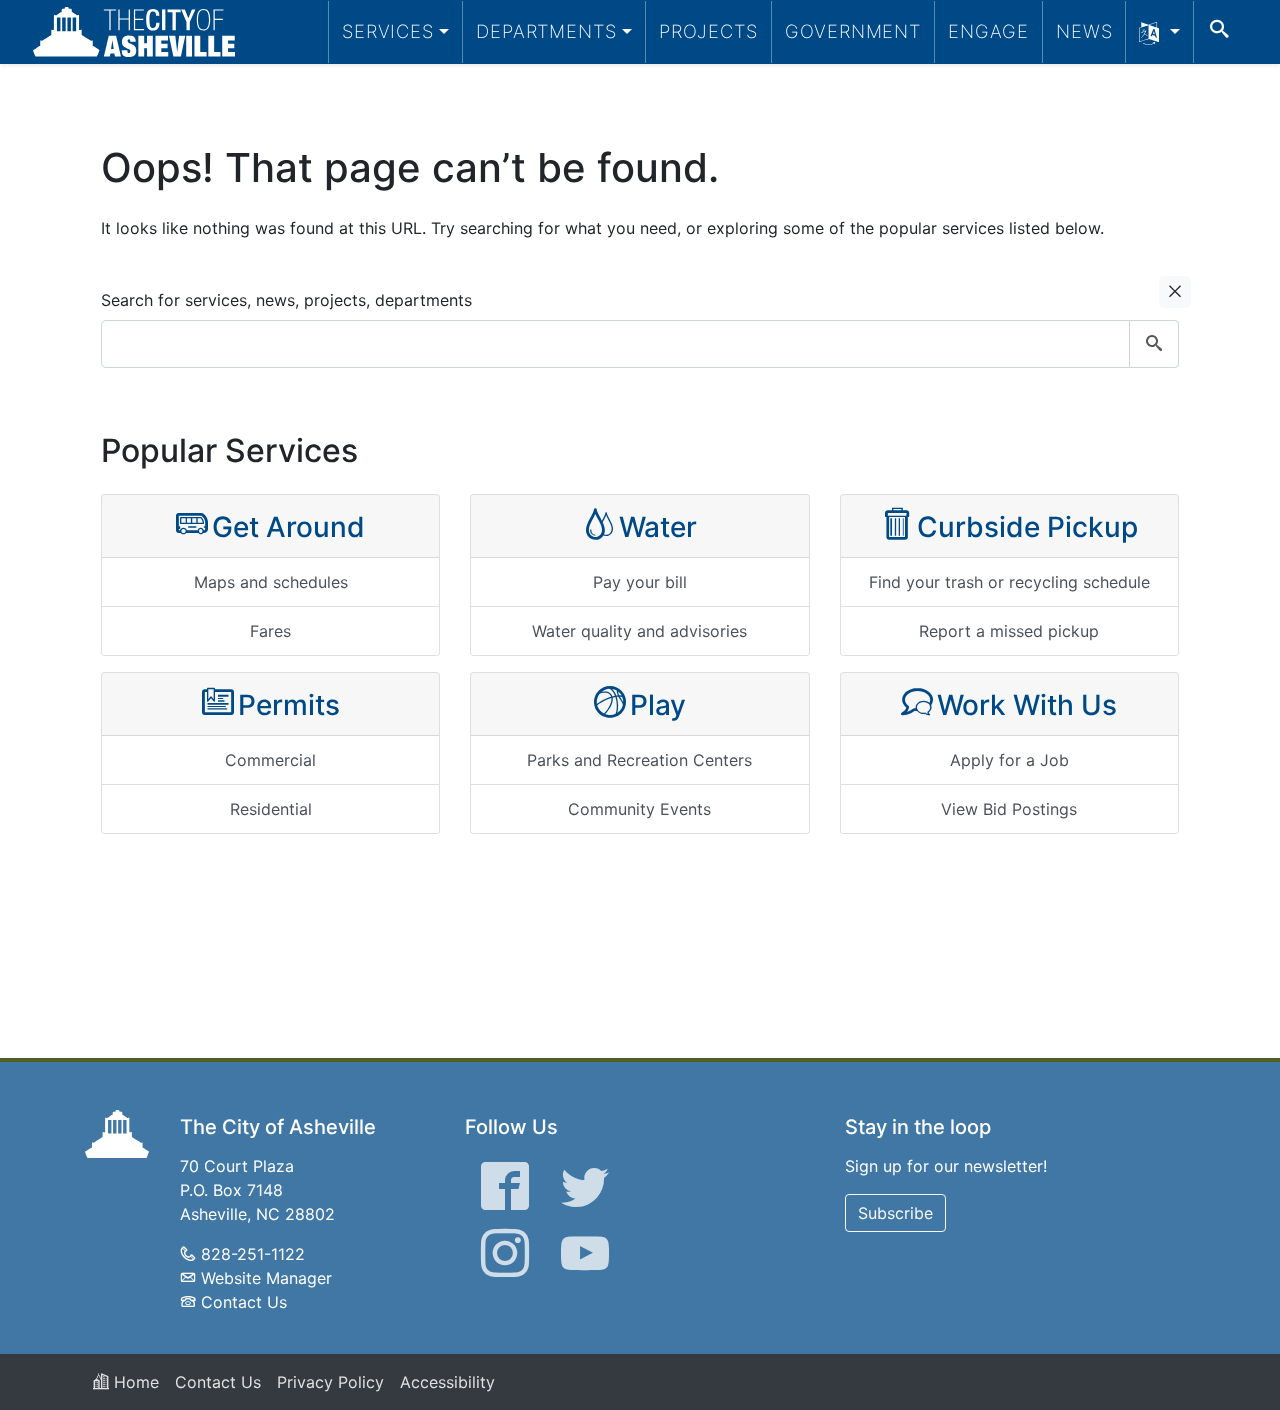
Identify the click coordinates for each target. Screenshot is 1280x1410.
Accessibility (447, 1382)
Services (388, 31)
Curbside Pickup (1027, 527)
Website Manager (266, 1278)
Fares (270, 631)
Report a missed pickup (1009, 631)
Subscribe (895, 1213)
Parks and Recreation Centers (639, 760)
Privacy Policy (330, 1382)
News (1084, 31)
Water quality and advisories (639, 631)
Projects (708, 31)
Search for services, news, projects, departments (286, 300)
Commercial (270, 760)
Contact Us (244, 1302)
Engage (988, 31)
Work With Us (1027, 705)
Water (658, 527)
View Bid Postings (1009, 809)
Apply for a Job (1009, 760)
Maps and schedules (271, 582)
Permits (289, 705)
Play (658, 705)
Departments (546, 31)
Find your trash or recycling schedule (1009, 582)
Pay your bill (640, 582)
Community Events (639, 809)
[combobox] (640, 344)
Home (134, 1382)
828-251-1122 (253, 1254)
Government (853, 31)
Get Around (288, 527)
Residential (271, 809)
